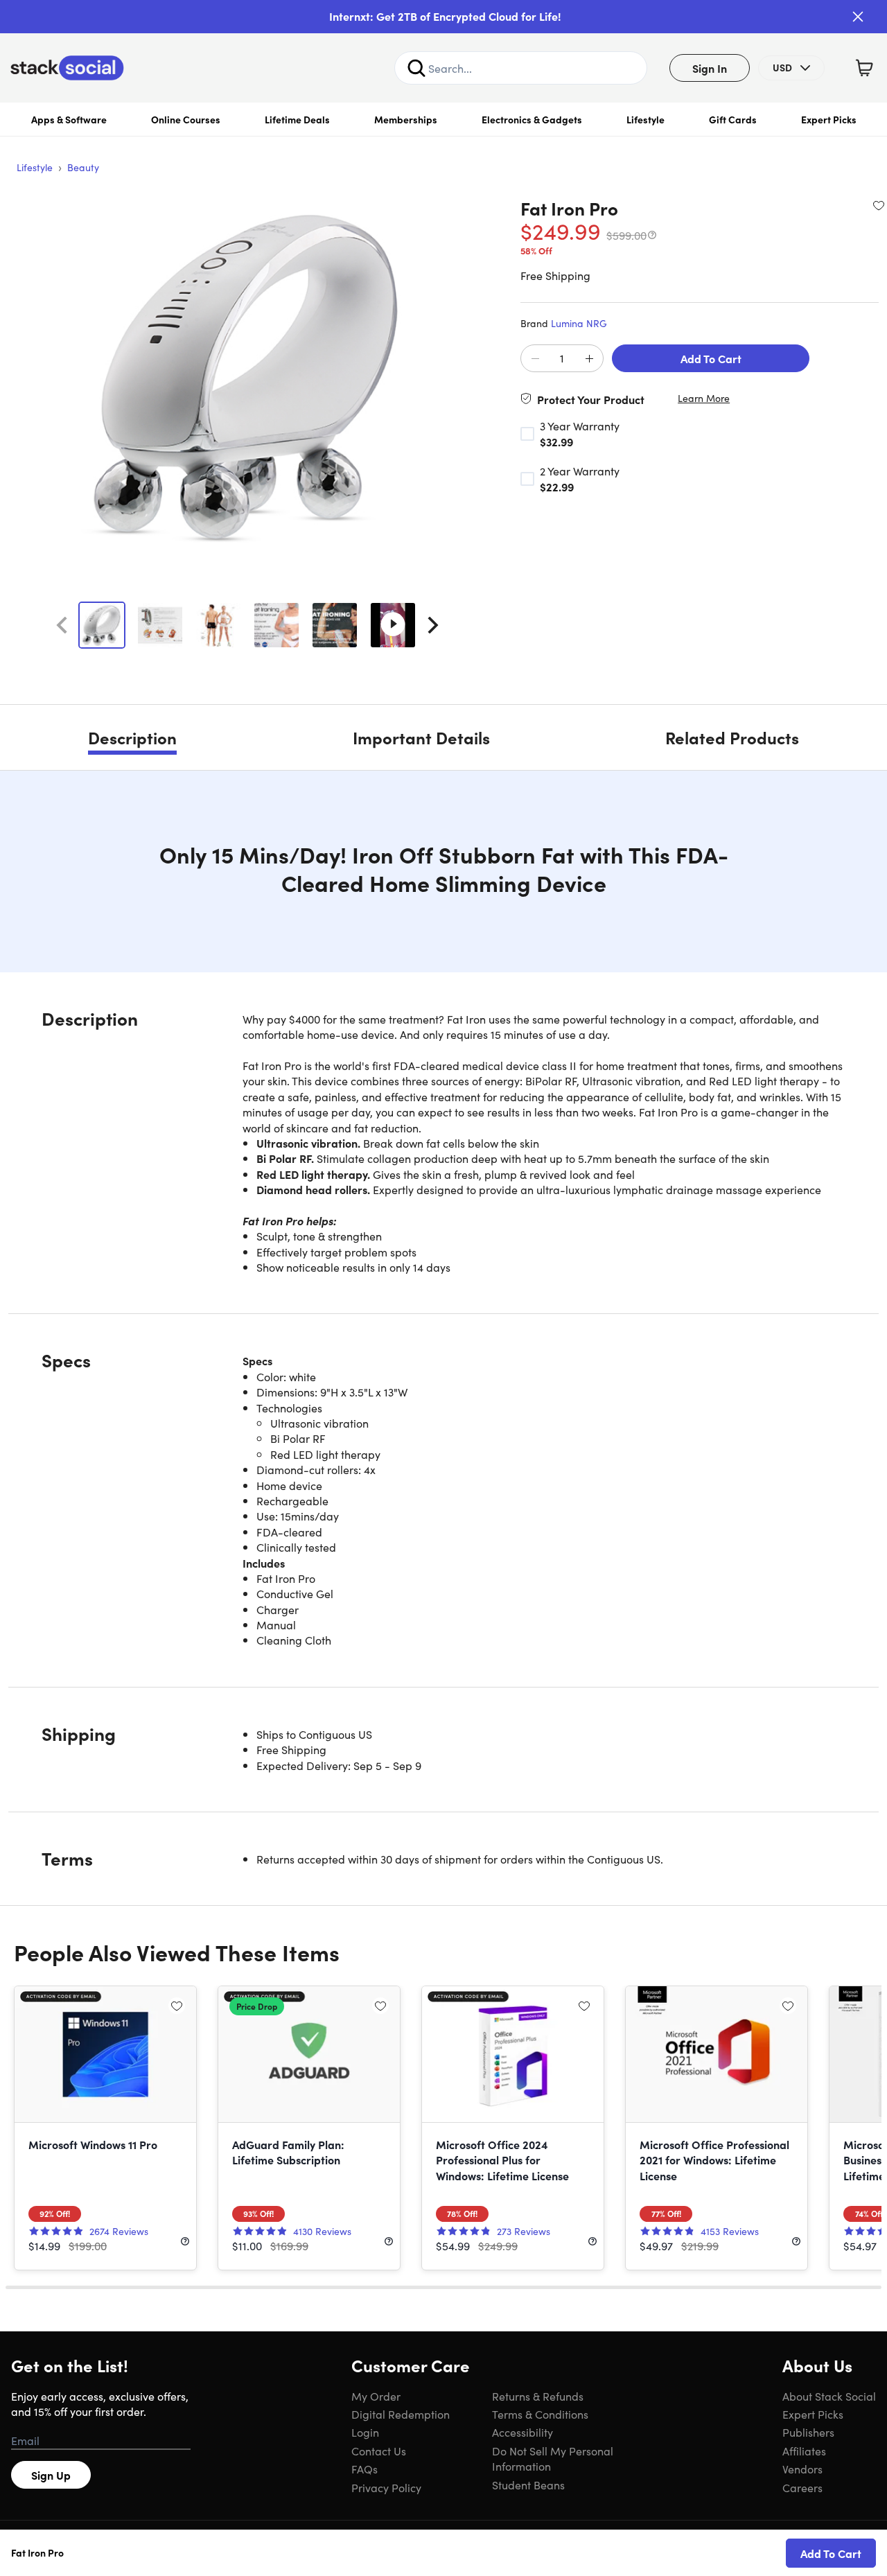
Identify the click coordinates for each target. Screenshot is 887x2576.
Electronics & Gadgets (532, 119)
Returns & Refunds (538, 2396)
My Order (376, 2396)
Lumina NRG (579, 323)
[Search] (416, 68)
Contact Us (379, 2451)
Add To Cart (711, 358)
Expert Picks (829, 119)
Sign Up (51, 2475)
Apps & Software (69, 119)
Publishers (808, 2432)
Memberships (406, 119)
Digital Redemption (401, 2414)
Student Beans (528, 2485)
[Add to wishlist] (879, 205)
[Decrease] (535, 359)
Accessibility (522, 2432)
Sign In (710, 68)
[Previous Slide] (62, 625)
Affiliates (804, 2451)
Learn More (704, 398)
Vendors (802, 2469)
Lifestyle (646, 119)
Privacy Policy (386, 2487)
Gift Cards (733, 119)
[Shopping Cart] (864, 68)
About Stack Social (829, 2396)
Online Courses (186, 119)
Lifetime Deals (297, 119)
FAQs (365, 2469)
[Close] (858, 17)
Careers (802, 2487)
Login (365, 2432)
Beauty (83, 167)
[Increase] (589, 359)
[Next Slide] (433, 625)
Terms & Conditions (540, 2414)
